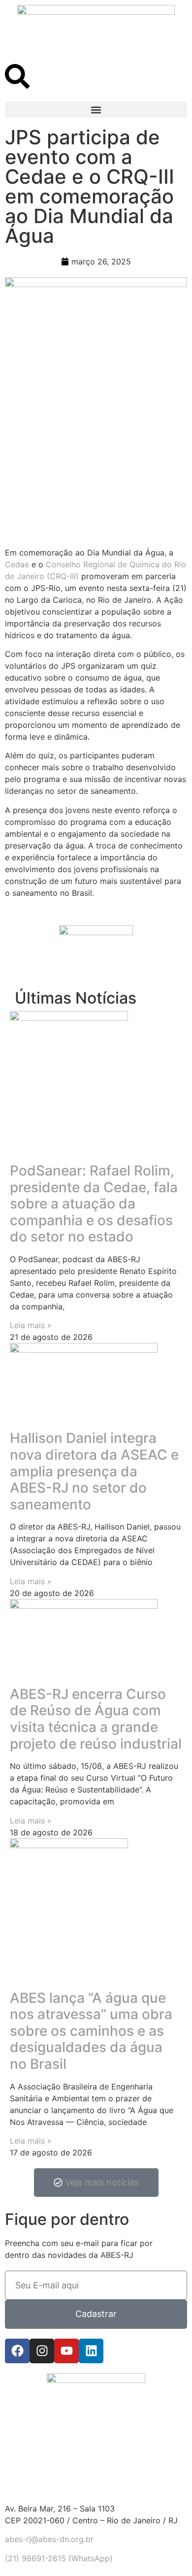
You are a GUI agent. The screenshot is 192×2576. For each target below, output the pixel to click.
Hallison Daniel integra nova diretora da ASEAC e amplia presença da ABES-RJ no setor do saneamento (94, 1471)
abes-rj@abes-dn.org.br (49, 2539)
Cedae (17, 564)
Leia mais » (31, 1325)
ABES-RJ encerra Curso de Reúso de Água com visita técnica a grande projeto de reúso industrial (96, 1719)
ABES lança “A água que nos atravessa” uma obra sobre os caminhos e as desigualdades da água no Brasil (91, 2031)
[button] (96, 110)
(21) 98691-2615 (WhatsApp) (59, 2558)
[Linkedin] (91, 2351)
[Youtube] (66, 2351)
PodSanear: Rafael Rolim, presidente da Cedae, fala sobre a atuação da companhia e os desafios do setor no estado (94, 1204)
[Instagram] (42, 2351)
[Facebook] (17, 2351)
